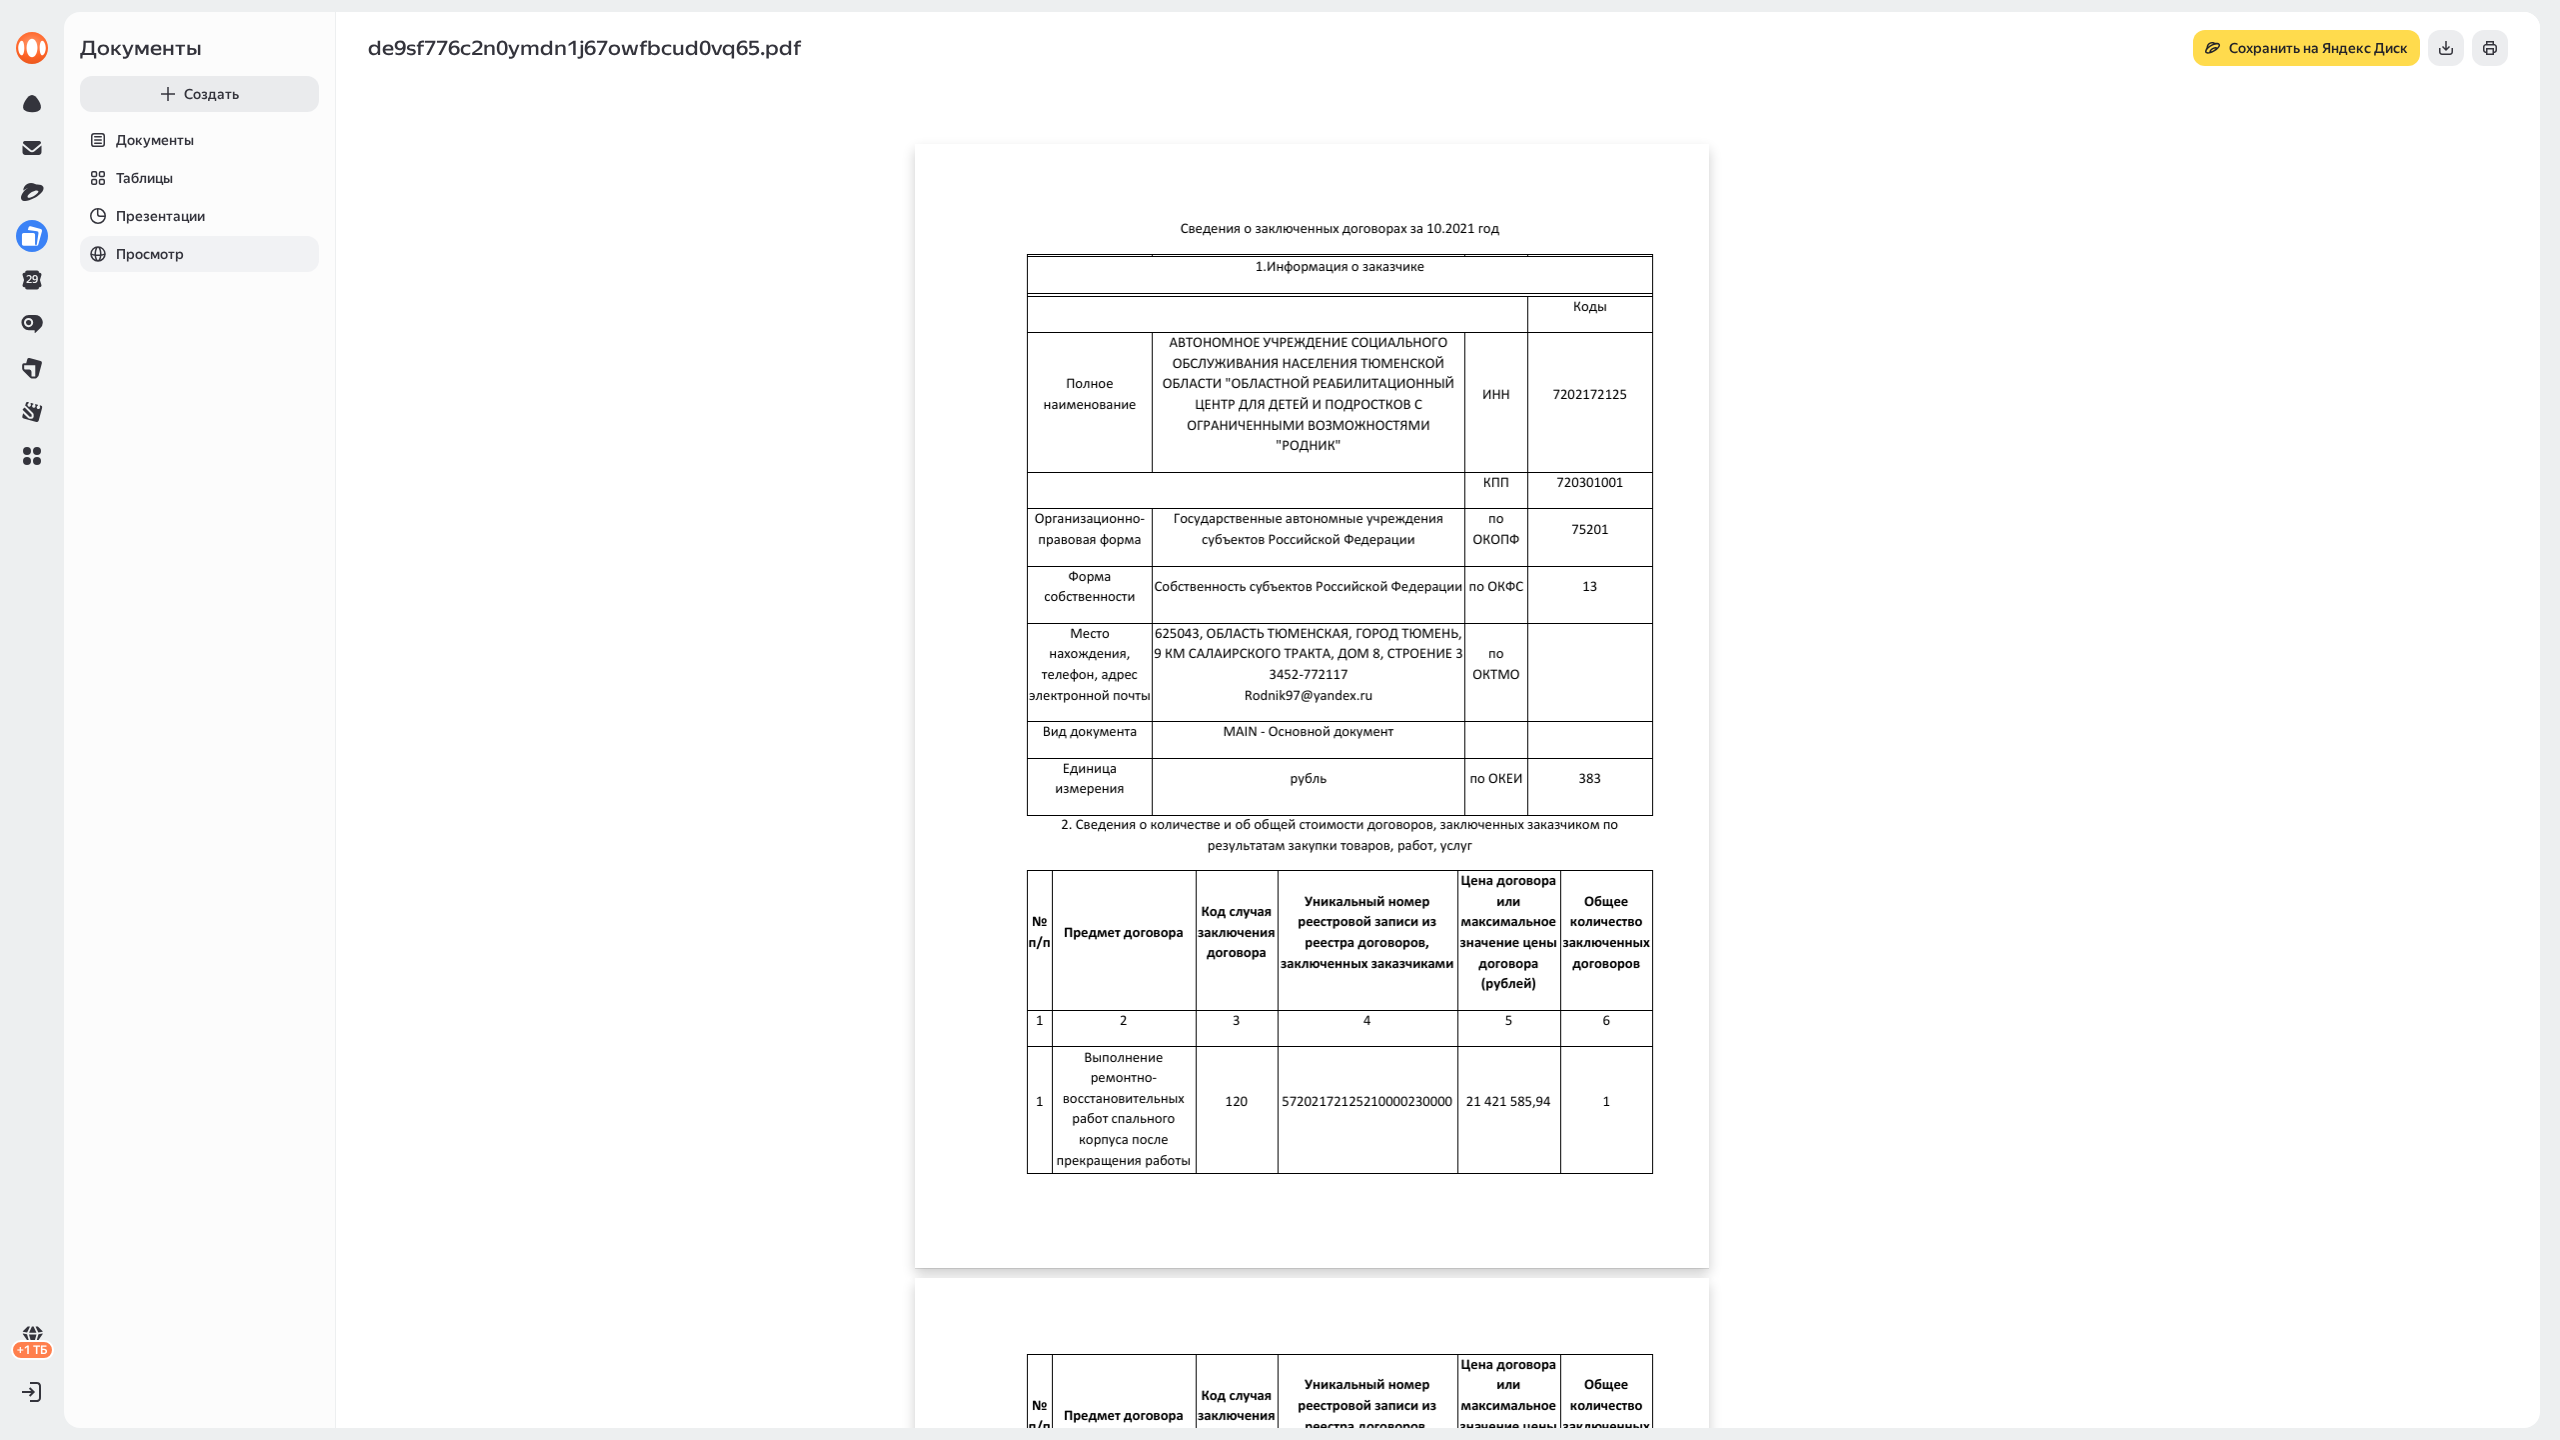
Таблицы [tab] (144, 178)
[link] (32, 48)
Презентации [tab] (160, 216)
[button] (32, 456)
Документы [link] (141, 48)
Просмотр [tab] (150, 254)
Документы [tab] (155, 140)
